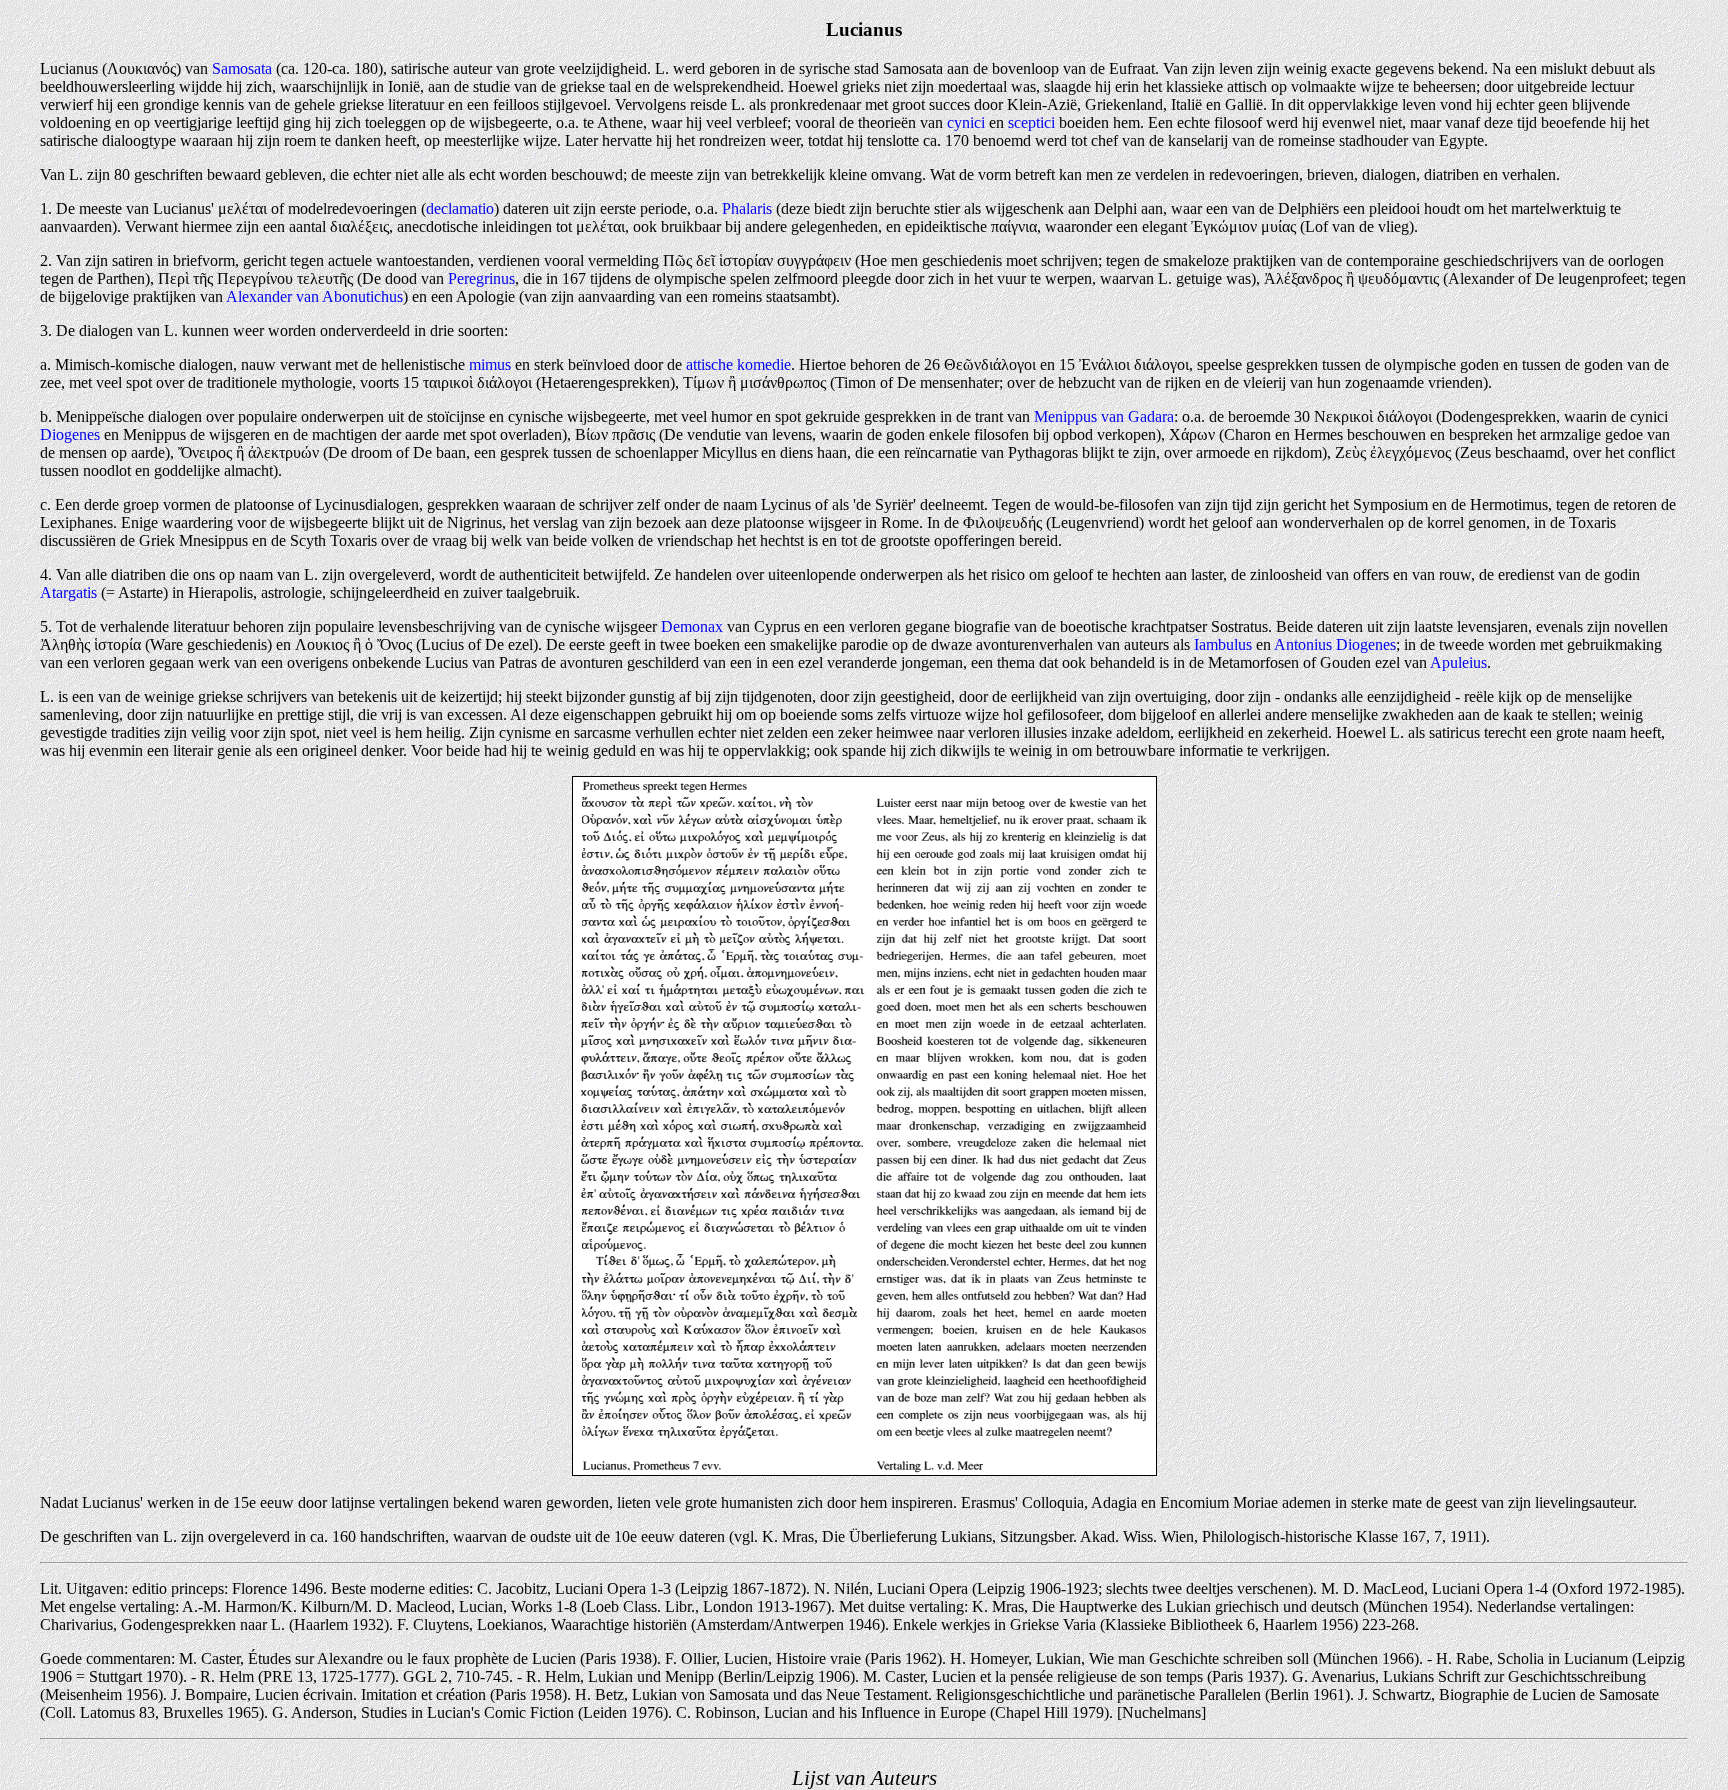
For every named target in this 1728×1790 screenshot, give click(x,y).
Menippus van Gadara (1104, 416)
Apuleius (1458, 662)
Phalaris (747, 208)
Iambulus (1223, 644)
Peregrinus (481, 278)
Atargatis (68, 592)
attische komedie (738, 364)
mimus (490, 364)
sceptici (1031, 122)
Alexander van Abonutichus (314, 296)
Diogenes (70, 434)
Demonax (692, 626)
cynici (966, 122)
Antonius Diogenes (1335, 644)
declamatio (460, 208)
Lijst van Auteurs (864, 1777)
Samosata (242, 68)
